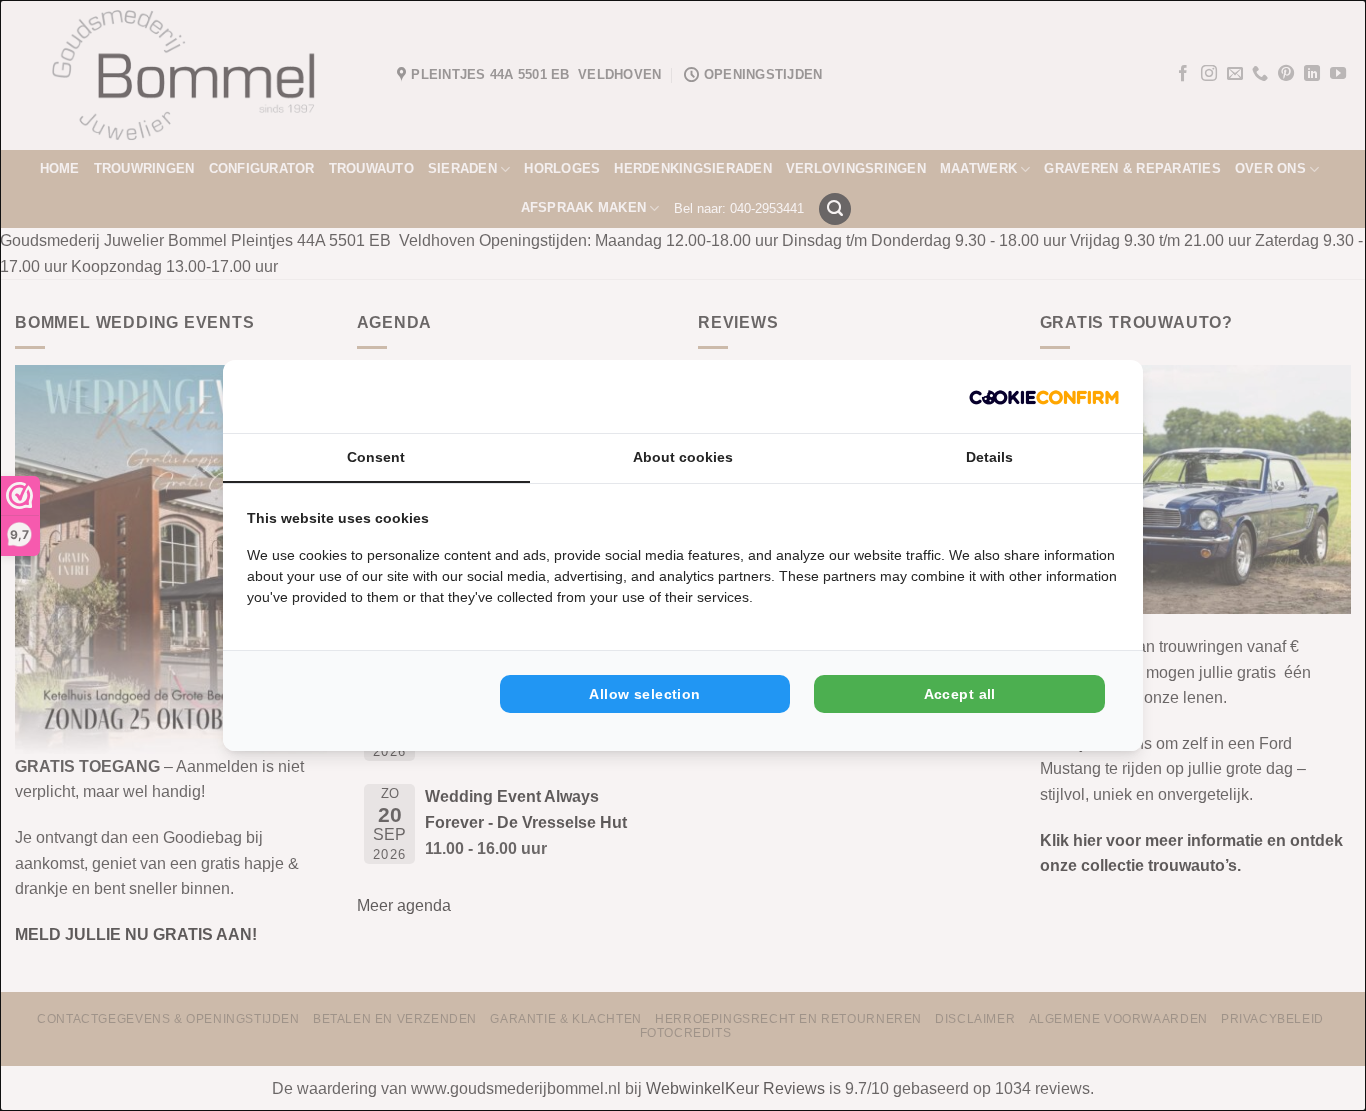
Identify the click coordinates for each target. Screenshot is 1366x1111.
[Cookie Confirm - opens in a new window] (1044, 396)
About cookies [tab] (683, 457)
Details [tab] (989, 457)
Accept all (960, 694)
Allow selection (644, 694)
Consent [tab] (376, 457)
